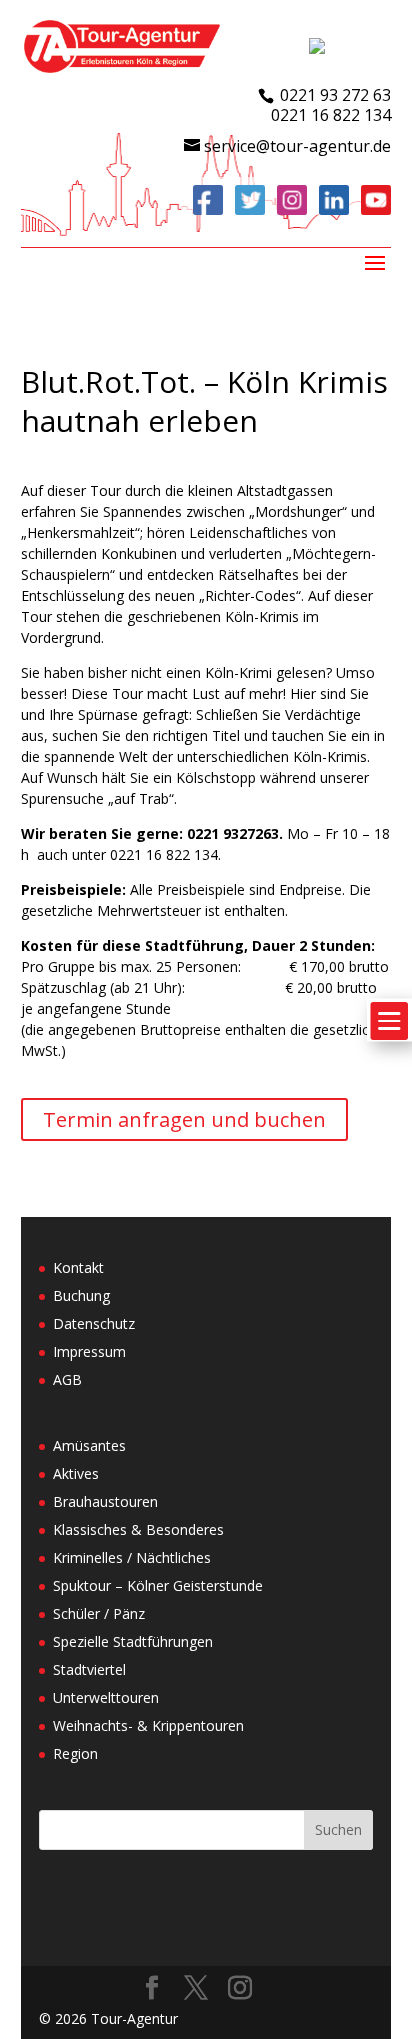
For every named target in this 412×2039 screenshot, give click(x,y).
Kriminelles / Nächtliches (132, 1557)
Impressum (89, 1351)
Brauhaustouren (105, 1501)
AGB (67, 1379)
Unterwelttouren (106, 1697)
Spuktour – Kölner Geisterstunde (158, 1585)
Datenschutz (94, 1323)
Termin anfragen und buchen (184, 1119)
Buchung (81, 1295)
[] (389, 1052)
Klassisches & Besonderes (138, 1529)
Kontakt (78, 1267)
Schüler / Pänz (99, 1613)
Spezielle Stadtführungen (133, 1641)
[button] (36, 2003)
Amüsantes (89, 1445)
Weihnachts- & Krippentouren (148, 1725)
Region (75, 1753)
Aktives (76, 1473)
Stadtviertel (89, 1669)
